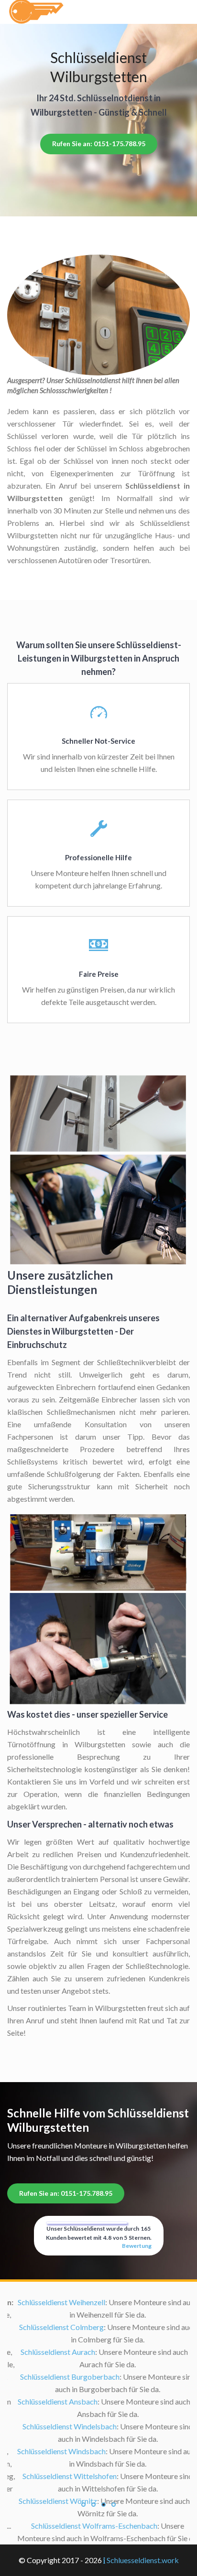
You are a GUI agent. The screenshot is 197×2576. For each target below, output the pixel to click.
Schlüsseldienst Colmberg (52, 2327)
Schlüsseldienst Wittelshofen (60, 2476)
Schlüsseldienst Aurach (49, 2352)
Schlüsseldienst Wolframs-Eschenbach (85, 2526)
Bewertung (137, 2246)
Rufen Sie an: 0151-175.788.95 (99, 144)
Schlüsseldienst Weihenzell (52, 2302)
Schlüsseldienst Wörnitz (49, 2501)
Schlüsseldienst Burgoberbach (61, 2377)
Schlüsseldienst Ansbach (49, 2401)
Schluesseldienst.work (143, 2560)
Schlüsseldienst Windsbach (52, 2451)
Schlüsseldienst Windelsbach (60, 2426)
